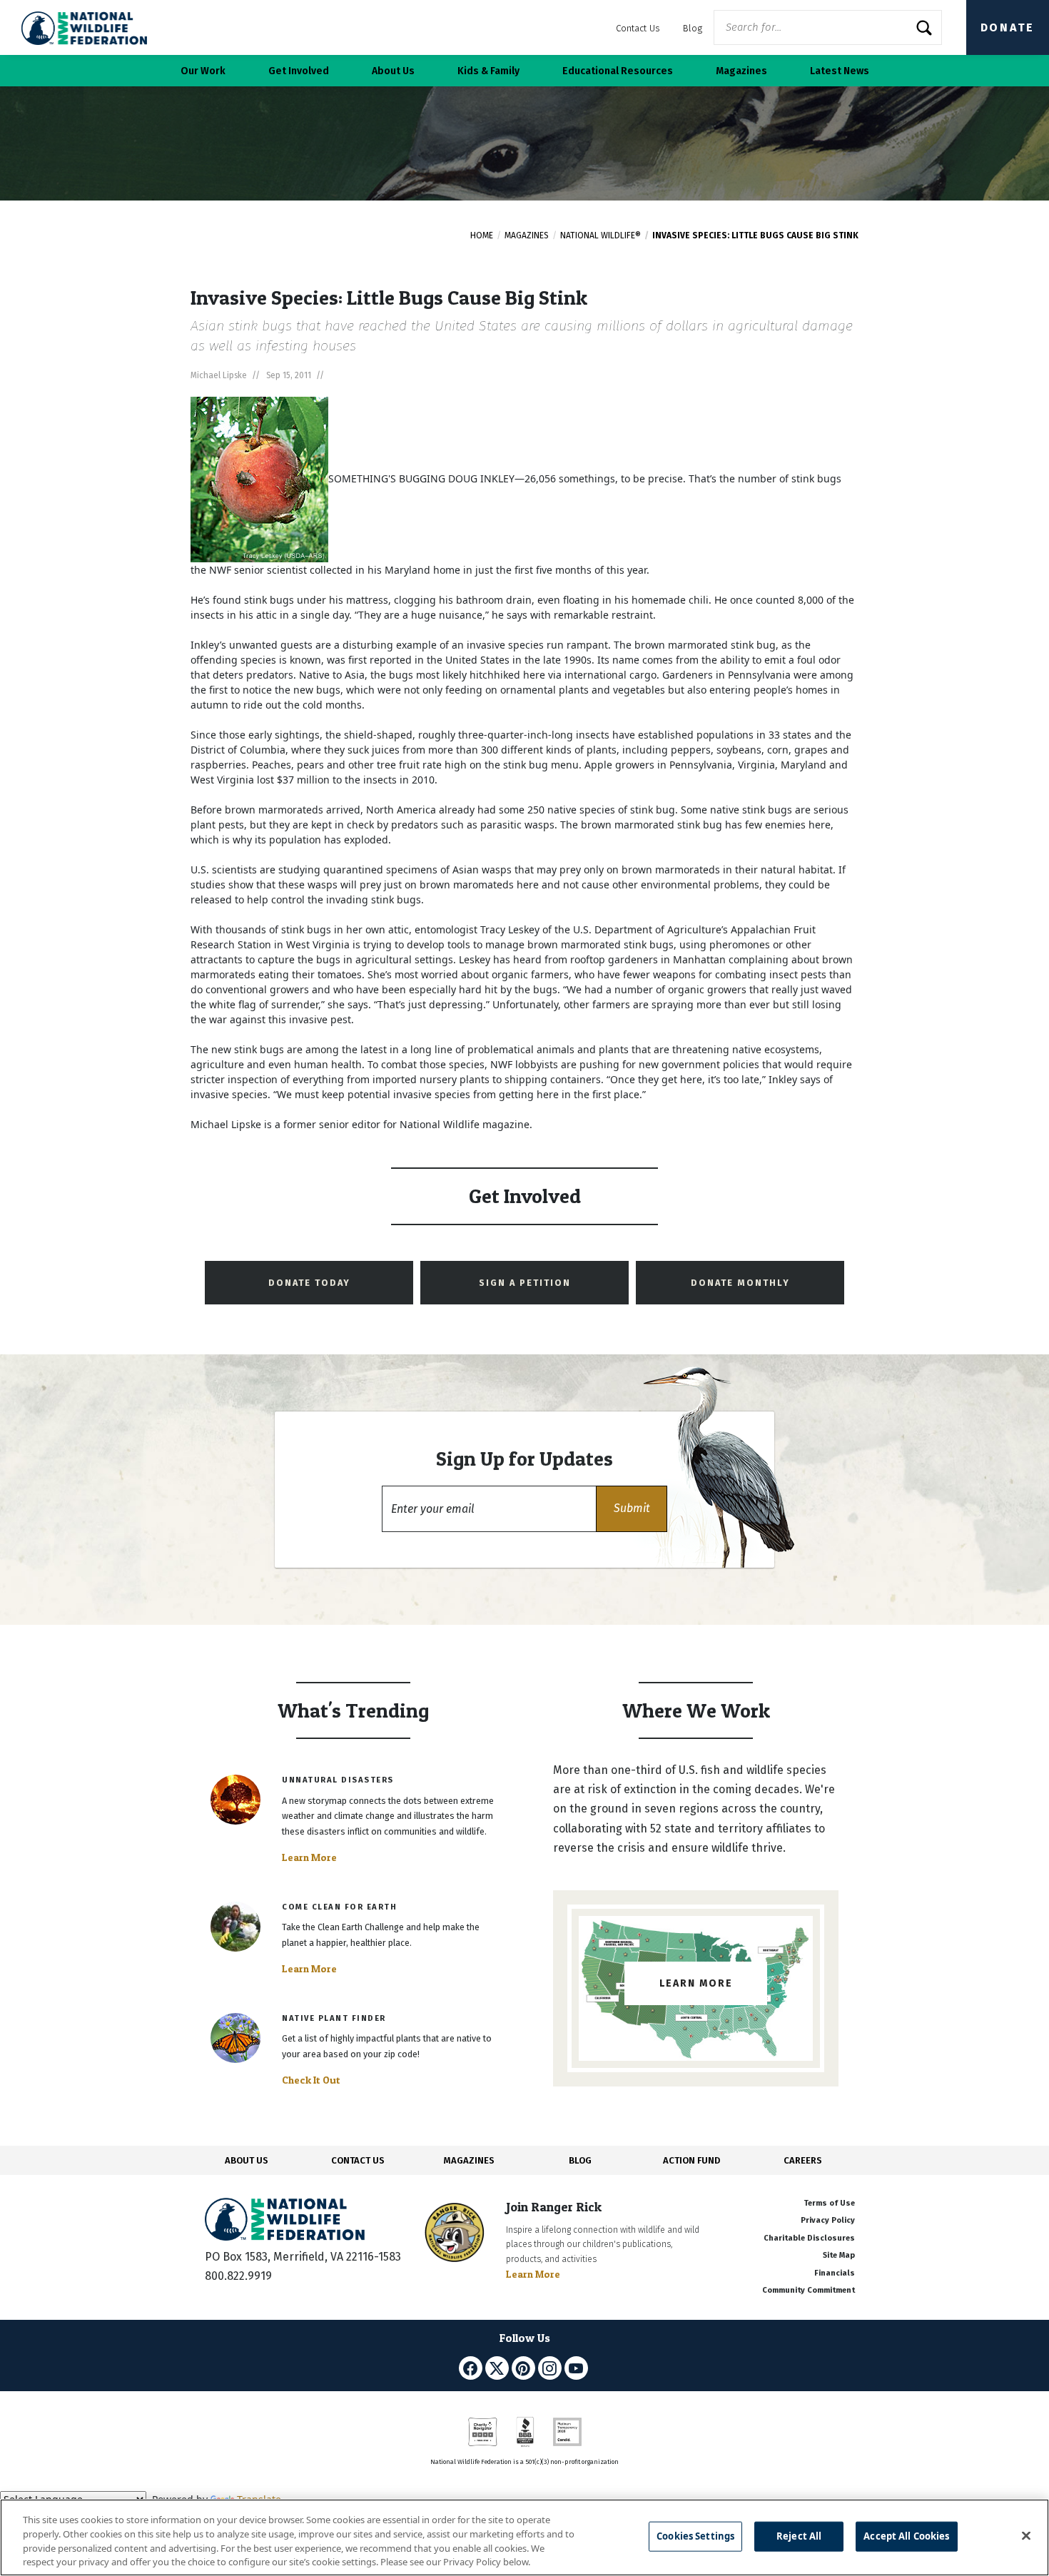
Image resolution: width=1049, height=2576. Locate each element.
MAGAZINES (469, 2160)
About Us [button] (393, 71)
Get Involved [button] (299, 71)
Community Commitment (809, 2290)
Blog (693, 28)
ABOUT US (247, 2160)
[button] (632, 1509)
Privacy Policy (828, 2220)
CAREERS (803, 2160)
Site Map (839, 2255)
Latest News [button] (840, 71)
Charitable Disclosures (809, 2238)
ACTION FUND (691, 2160)
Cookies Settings (695, 2536)
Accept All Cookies (906, 2536)
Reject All (799, 2536)
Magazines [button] (741, 71)
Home (482, 235)
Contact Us (638, 28)
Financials (835, 2273)
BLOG (580, 2160)
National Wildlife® (600, 235)
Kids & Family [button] (488, 71)
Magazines (527, 235)
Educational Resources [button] (618, 71)
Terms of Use (829, 2203)
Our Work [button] (203, 71)
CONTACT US (358, 2160)
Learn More (309, 1857)
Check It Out (311, 2080)
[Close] (1026, 2535)
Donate (1008, 27)
